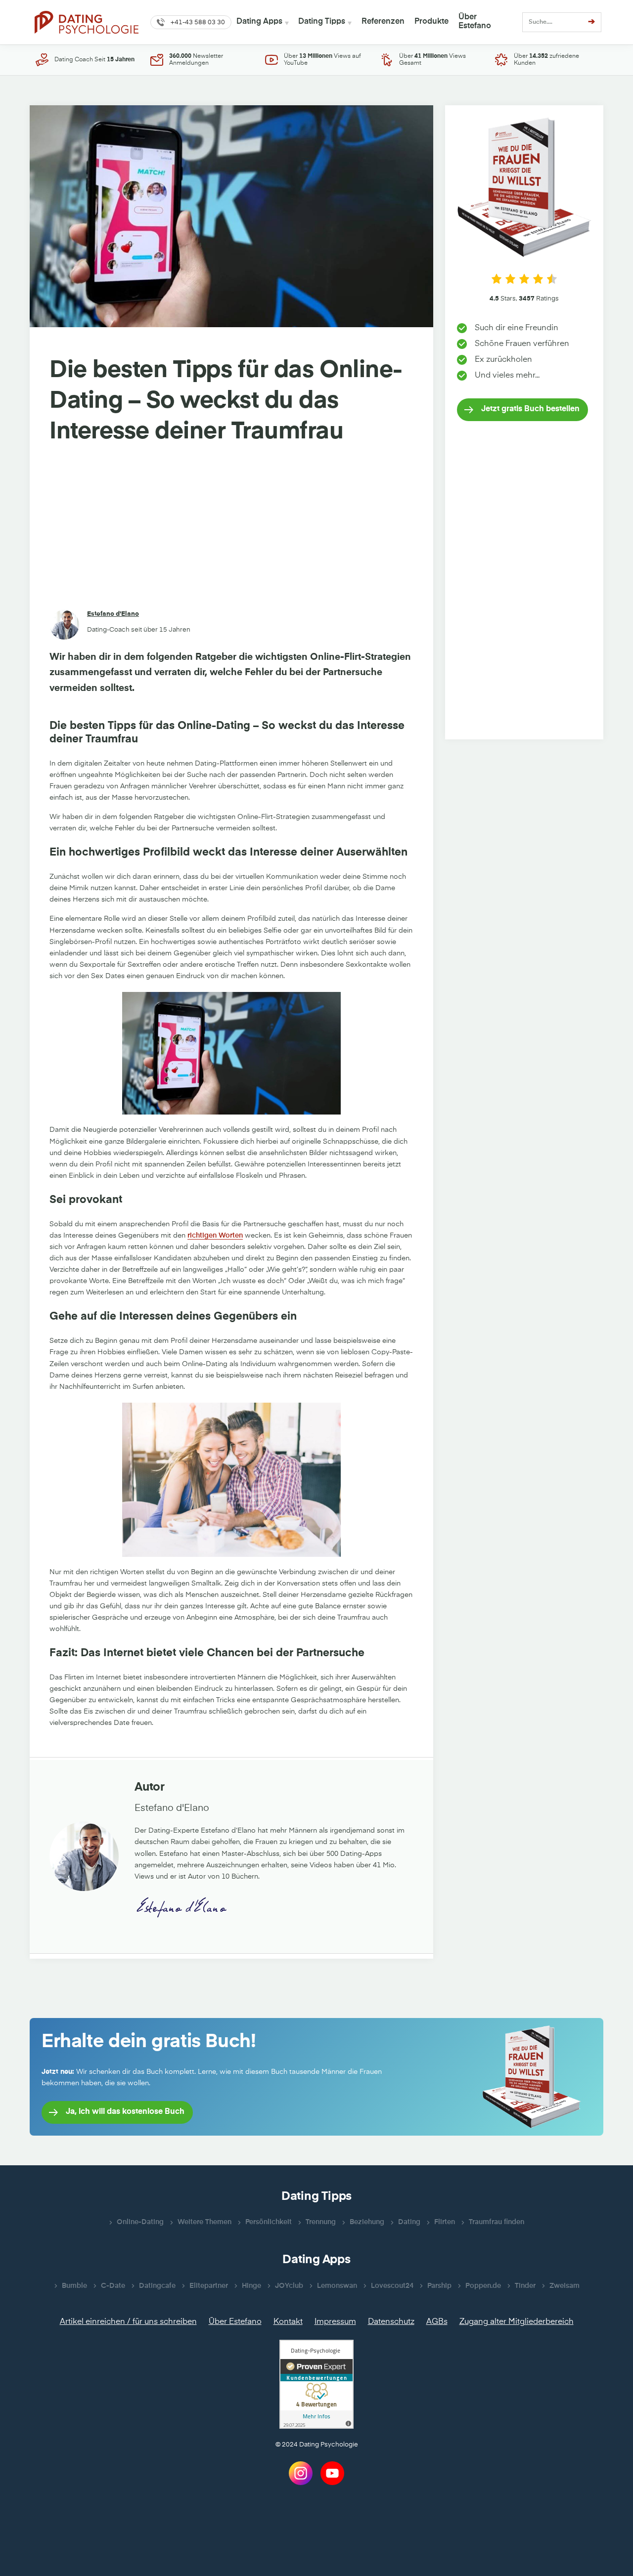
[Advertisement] (231, 529)
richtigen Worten (215, 1236)
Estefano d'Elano (113, 614)
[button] (191, 22)
